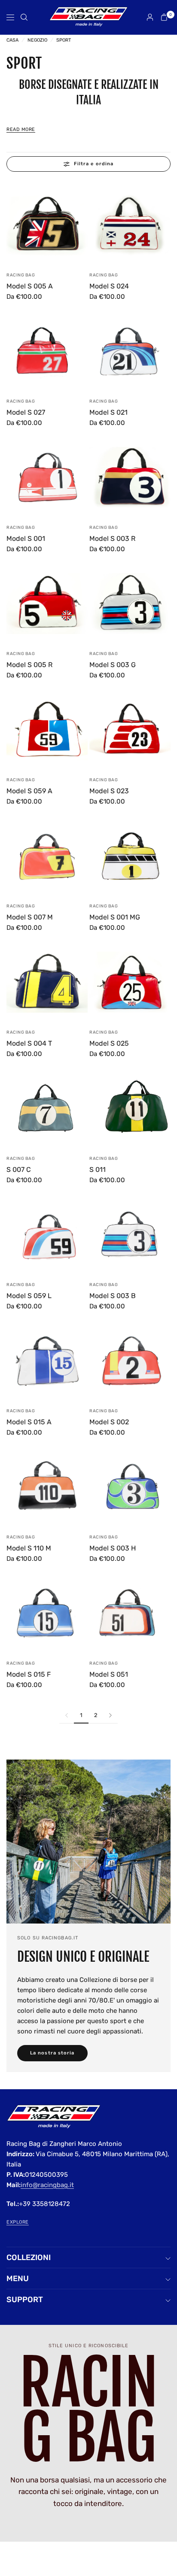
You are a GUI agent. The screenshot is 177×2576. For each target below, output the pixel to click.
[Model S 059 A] (47, 730)
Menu (18, 2279)
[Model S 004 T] (47, 982)
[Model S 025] (130, 982)
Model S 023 (109, 791)
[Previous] (13, 225)
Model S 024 (109, 286)
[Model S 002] (130, 1361)
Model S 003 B (113, 1296)
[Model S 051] (130, 1613)
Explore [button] (18, 2222)
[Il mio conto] (150, 17)
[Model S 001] (47, 477)
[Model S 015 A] (47, 1361)
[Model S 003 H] (130, 1487)
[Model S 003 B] (130, 1234)
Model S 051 (109, 1674)
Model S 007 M (30, 917)
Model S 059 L (29, 1296)
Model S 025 (109, 1043)
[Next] (81, 225)
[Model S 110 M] (47, 1487)
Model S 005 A (30, 286)
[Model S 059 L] (47, 1234)
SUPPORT (25, 2300)
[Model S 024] (130, 225)
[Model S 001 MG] (130, 856)
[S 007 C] (47, 1108)
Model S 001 (26, 539)
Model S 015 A (29, 1422)
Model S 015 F (29, 1674)
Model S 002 (109, 1422)
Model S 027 (26, 412)
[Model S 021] (130, 351)
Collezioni (29, 2257)
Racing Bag (21, 275)
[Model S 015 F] (47, 1613)
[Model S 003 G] (130, 603)
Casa (12, 40)
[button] (52, 2053)
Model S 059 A (29, 791)
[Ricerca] (24, 17)
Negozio (37, 40)
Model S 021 (108, 412)
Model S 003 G (113, 665)
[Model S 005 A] (47, 225)
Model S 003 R (112, 539)
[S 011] (130, 1108)
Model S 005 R (29, 665)
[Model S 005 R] (47, 603)
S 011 (98, 1170)
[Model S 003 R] (130, 477)
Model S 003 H (113, 1548)
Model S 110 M (29, 1548)
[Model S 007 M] (47, 856)
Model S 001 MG (115, 917)
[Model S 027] (47, 351)
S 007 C (19, 1170)
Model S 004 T (29, 1043)
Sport (64, 40)
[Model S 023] (130, 730)
